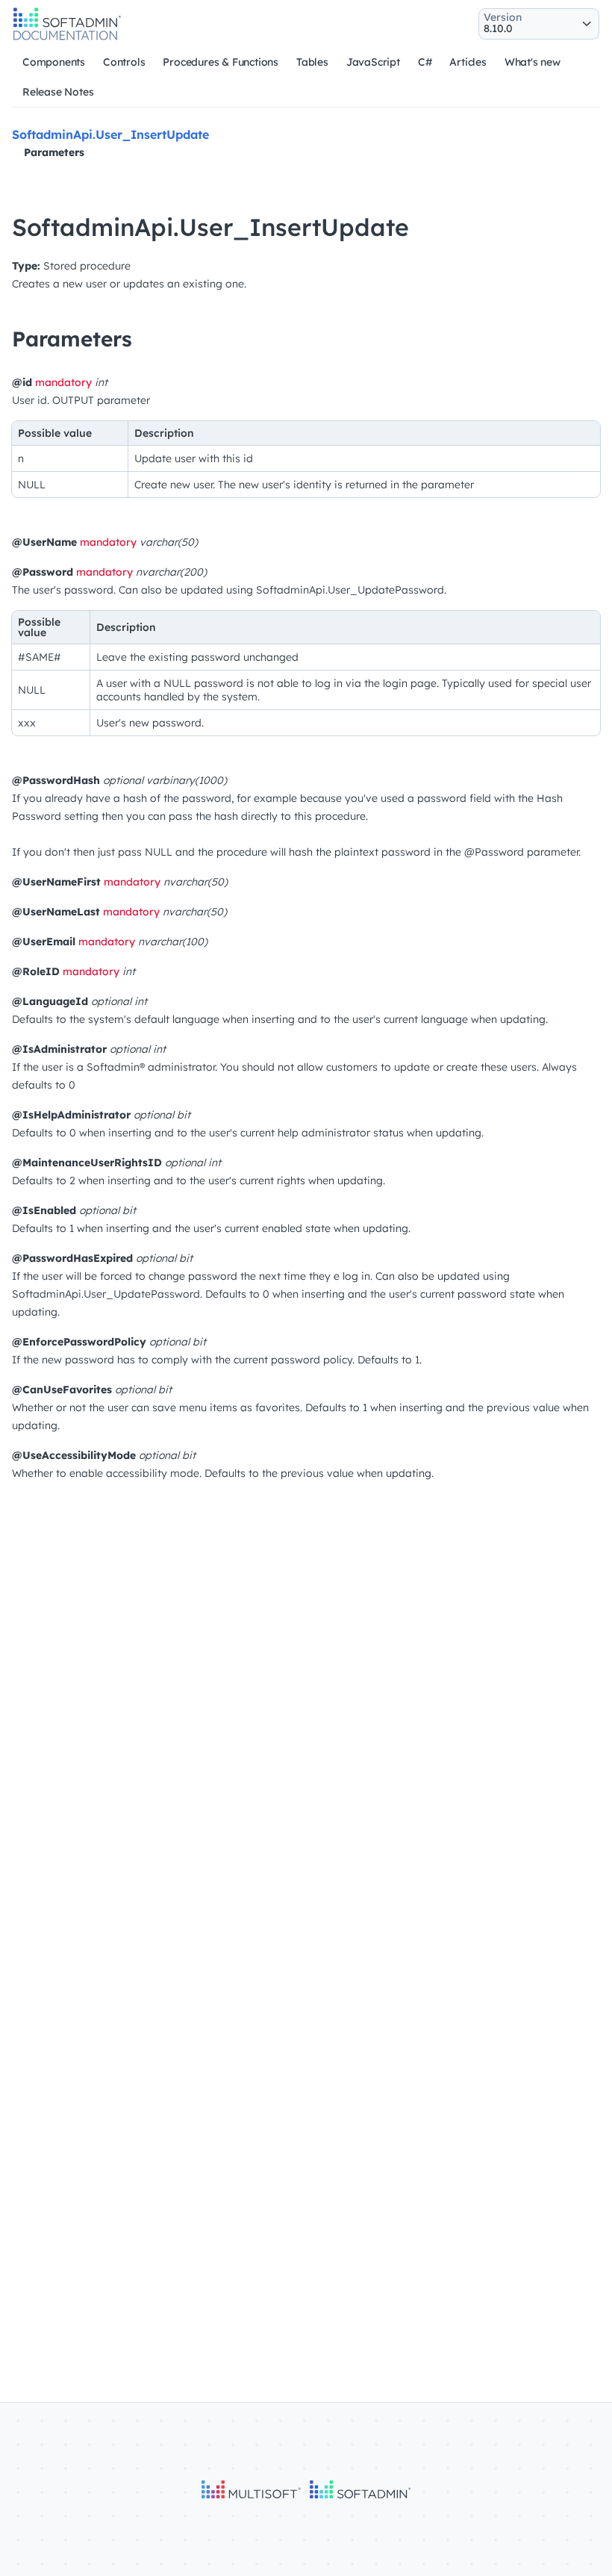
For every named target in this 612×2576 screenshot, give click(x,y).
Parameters (54, 152)
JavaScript (373, 62)
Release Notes (58, 92)
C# (425, 62)
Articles (468, 62)
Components (54, 62)
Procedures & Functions (221, 62)
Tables (312, 62)
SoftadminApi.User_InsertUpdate (110, 134)
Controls (124, 62)
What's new (533, 62)
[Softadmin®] (67, 38)
